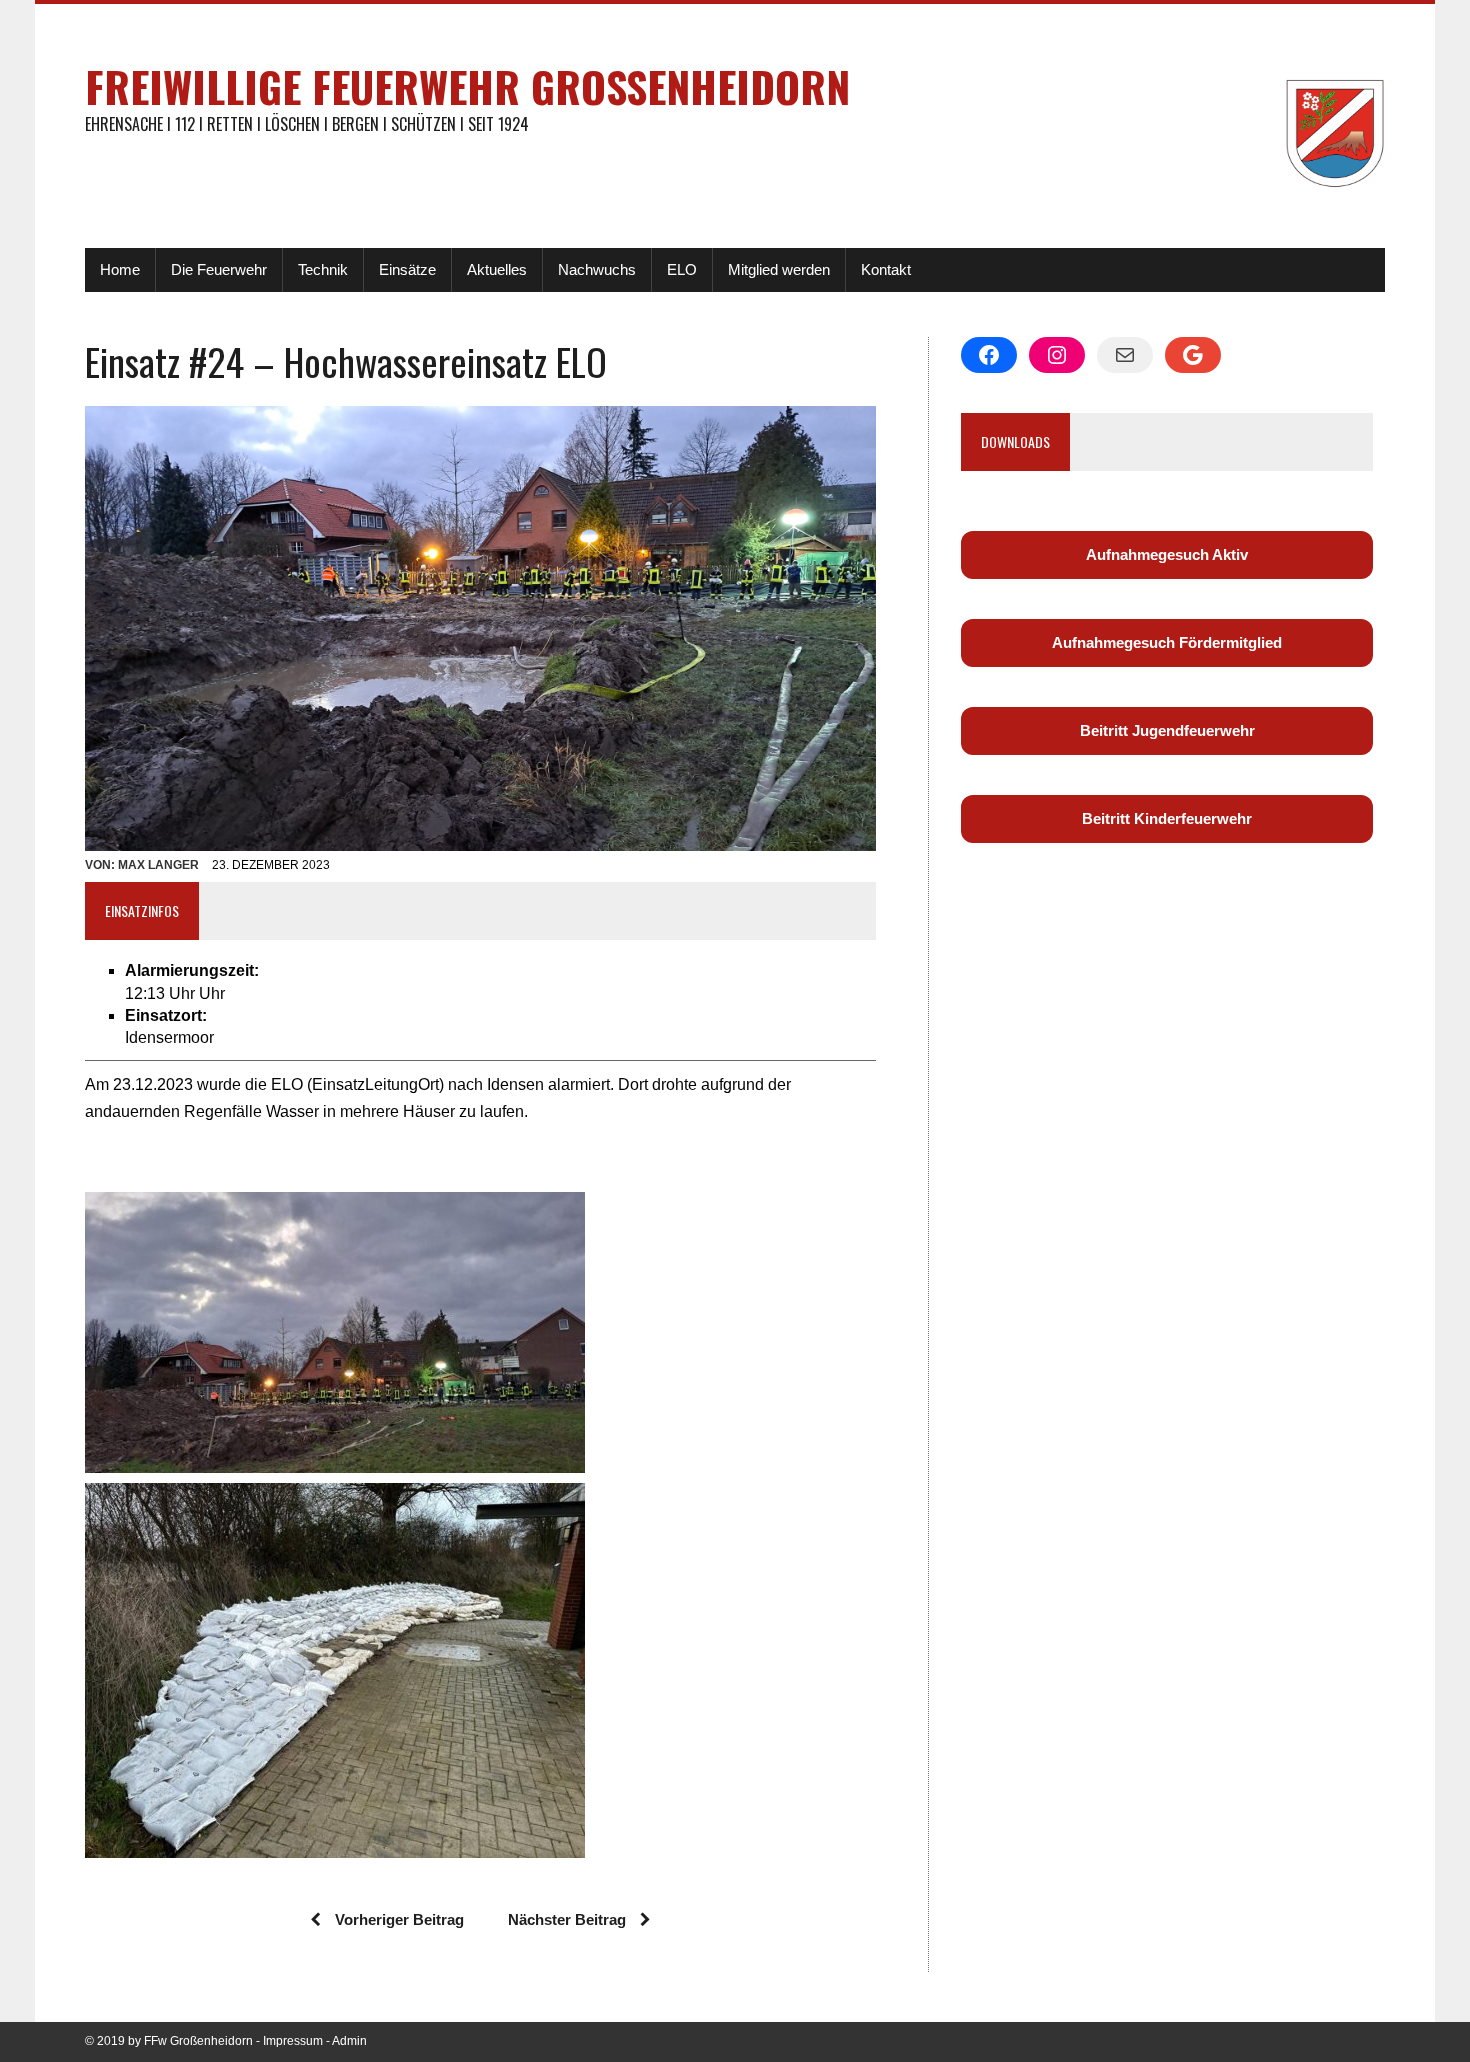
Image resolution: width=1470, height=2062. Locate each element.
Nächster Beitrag (567, 1919)
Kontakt (886, 269)
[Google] (1193, 355)
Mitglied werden (779, 269)
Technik (323, 269)
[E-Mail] (1125, 355)
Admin (349, 2041)
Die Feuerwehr (219, 269)
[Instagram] (1057, 355)
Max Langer (158, 865)
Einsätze (407, 269)
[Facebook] (989, 355)
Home (120, 269)
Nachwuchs (597, 269)
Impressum (293, 2041)
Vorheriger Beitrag (399, 1919)
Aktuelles (497, 269)
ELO (682, 269)
